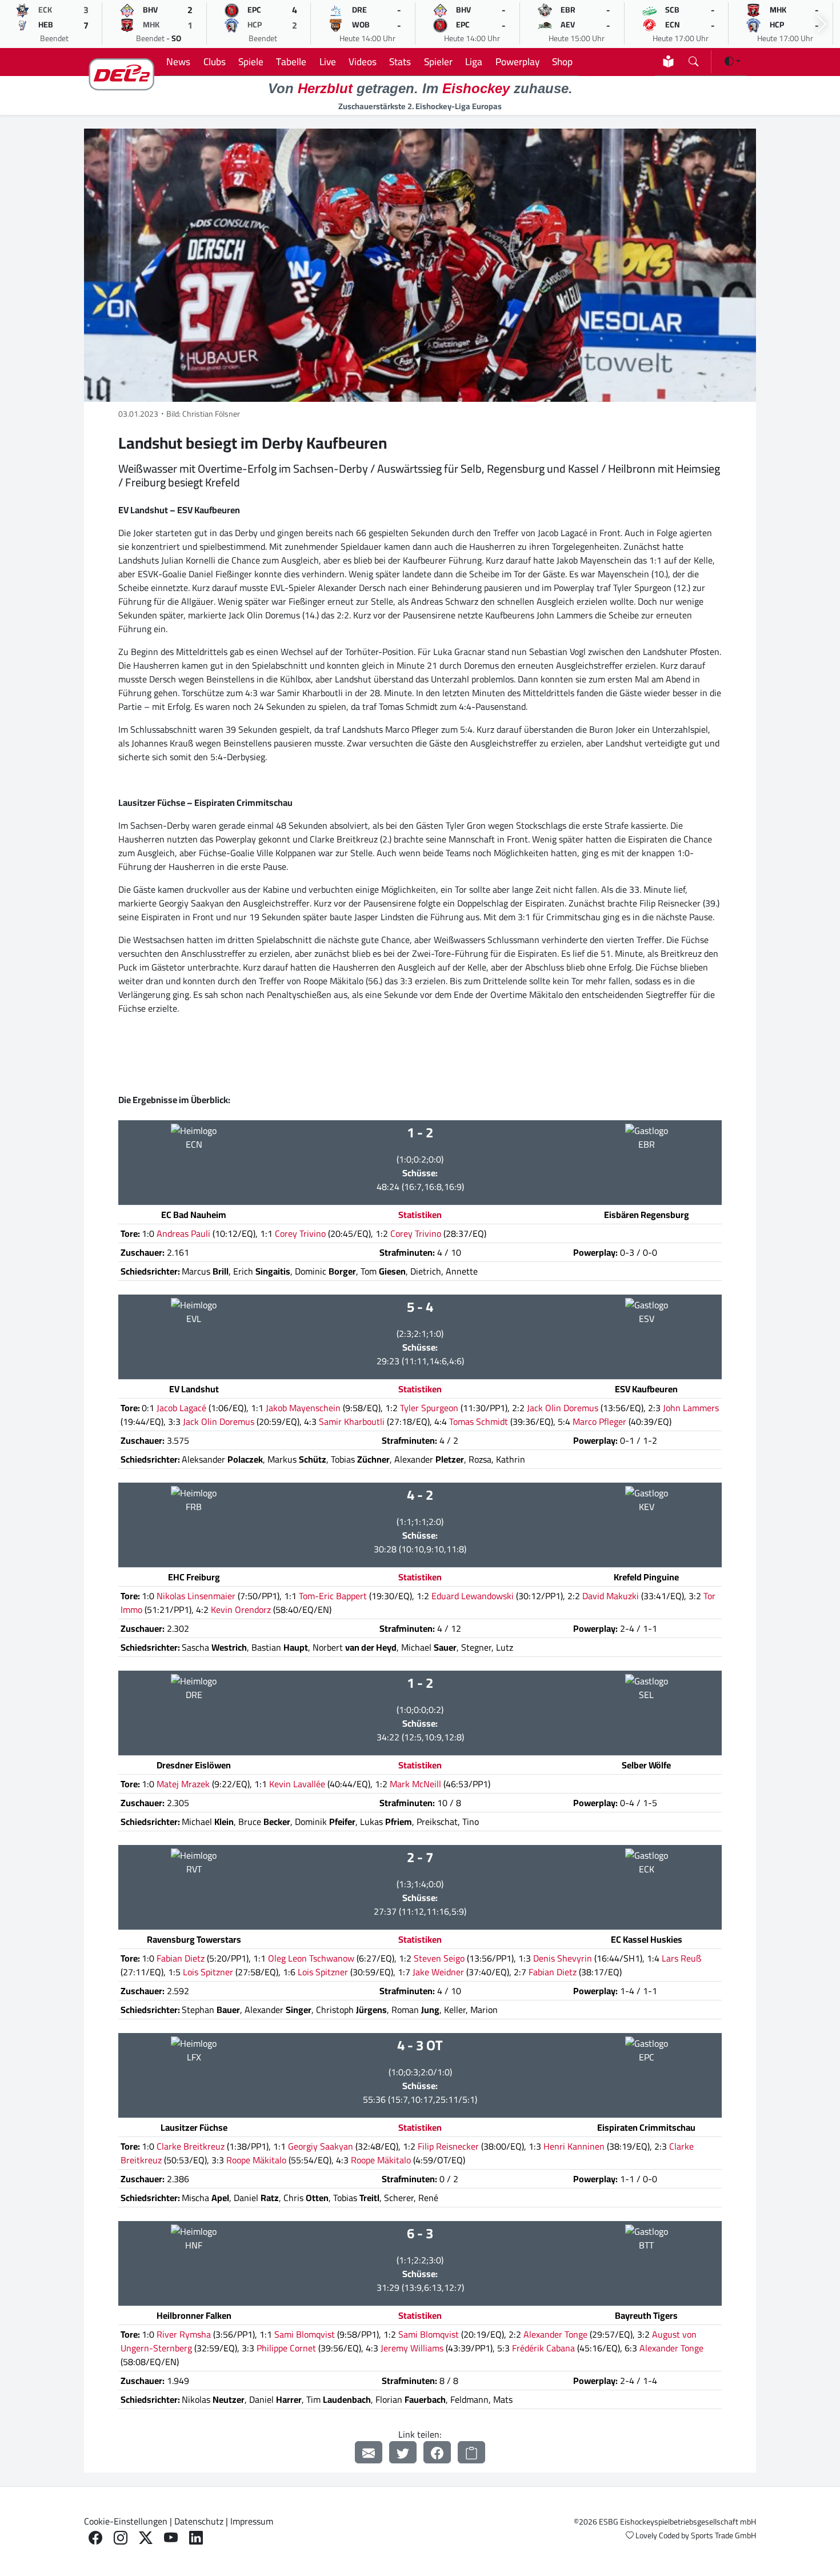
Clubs (215, 61)
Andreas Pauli (183, 1233)
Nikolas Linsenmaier (196, 1596)
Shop (562, 61)
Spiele (251, 61)
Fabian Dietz (181, 1958)
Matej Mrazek (183, 1784)
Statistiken (420, 1215)
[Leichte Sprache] (668, 61)
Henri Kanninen (574, 2146)
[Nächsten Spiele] (822, 24)
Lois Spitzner (208, 1972)
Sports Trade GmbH (723, 2535)
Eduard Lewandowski (473, 1596)
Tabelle (291, 61)
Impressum (252, 2521)
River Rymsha (184, 2334)
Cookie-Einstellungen (126, 2521)
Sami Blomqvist (305, 2334)
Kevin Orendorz (241, 1609)
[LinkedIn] (196, 2538)
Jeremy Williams (412, 2348)
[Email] (369, 2452)
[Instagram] (121, 2538)
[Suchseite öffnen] (693, 59)
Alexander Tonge (555, 2334)
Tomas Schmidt (479, 1421)
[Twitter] (403, 2452)
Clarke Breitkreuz (191, 2146)
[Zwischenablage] (471, 2452)
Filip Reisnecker (448, 2146)
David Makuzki (611, 1596)
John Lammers (691, 1408)
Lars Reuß (681, 1958)
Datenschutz (199, 2521)
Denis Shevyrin (563, 1958)
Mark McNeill (415, 1784)
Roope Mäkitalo (256, 2160)
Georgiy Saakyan (321, 2146)
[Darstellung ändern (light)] (733, 61)
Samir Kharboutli (352, 1421)
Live (328, 61)
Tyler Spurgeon (429, 1408)
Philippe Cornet (286, 2348)
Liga (474, 61)
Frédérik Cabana (543, 2348)
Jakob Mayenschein (303, 1408)
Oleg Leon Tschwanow (311, 1958)
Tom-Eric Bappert (333, 1596)
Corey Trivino (300, 1233)
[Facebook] (437, 2452)
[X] (146, 2538)
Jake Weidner (438, 1972)
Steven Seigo (439, 1958)
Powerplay (517, 61)
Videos (363, 61)
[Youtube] (171, 2538)
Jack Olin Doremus (563, 1408)
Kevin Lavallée (297, 1784)
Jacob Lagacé (181, 1408)
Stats (400, 61)
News (178, 61)
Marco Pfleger (599, 1421)
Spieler (438, 61)
